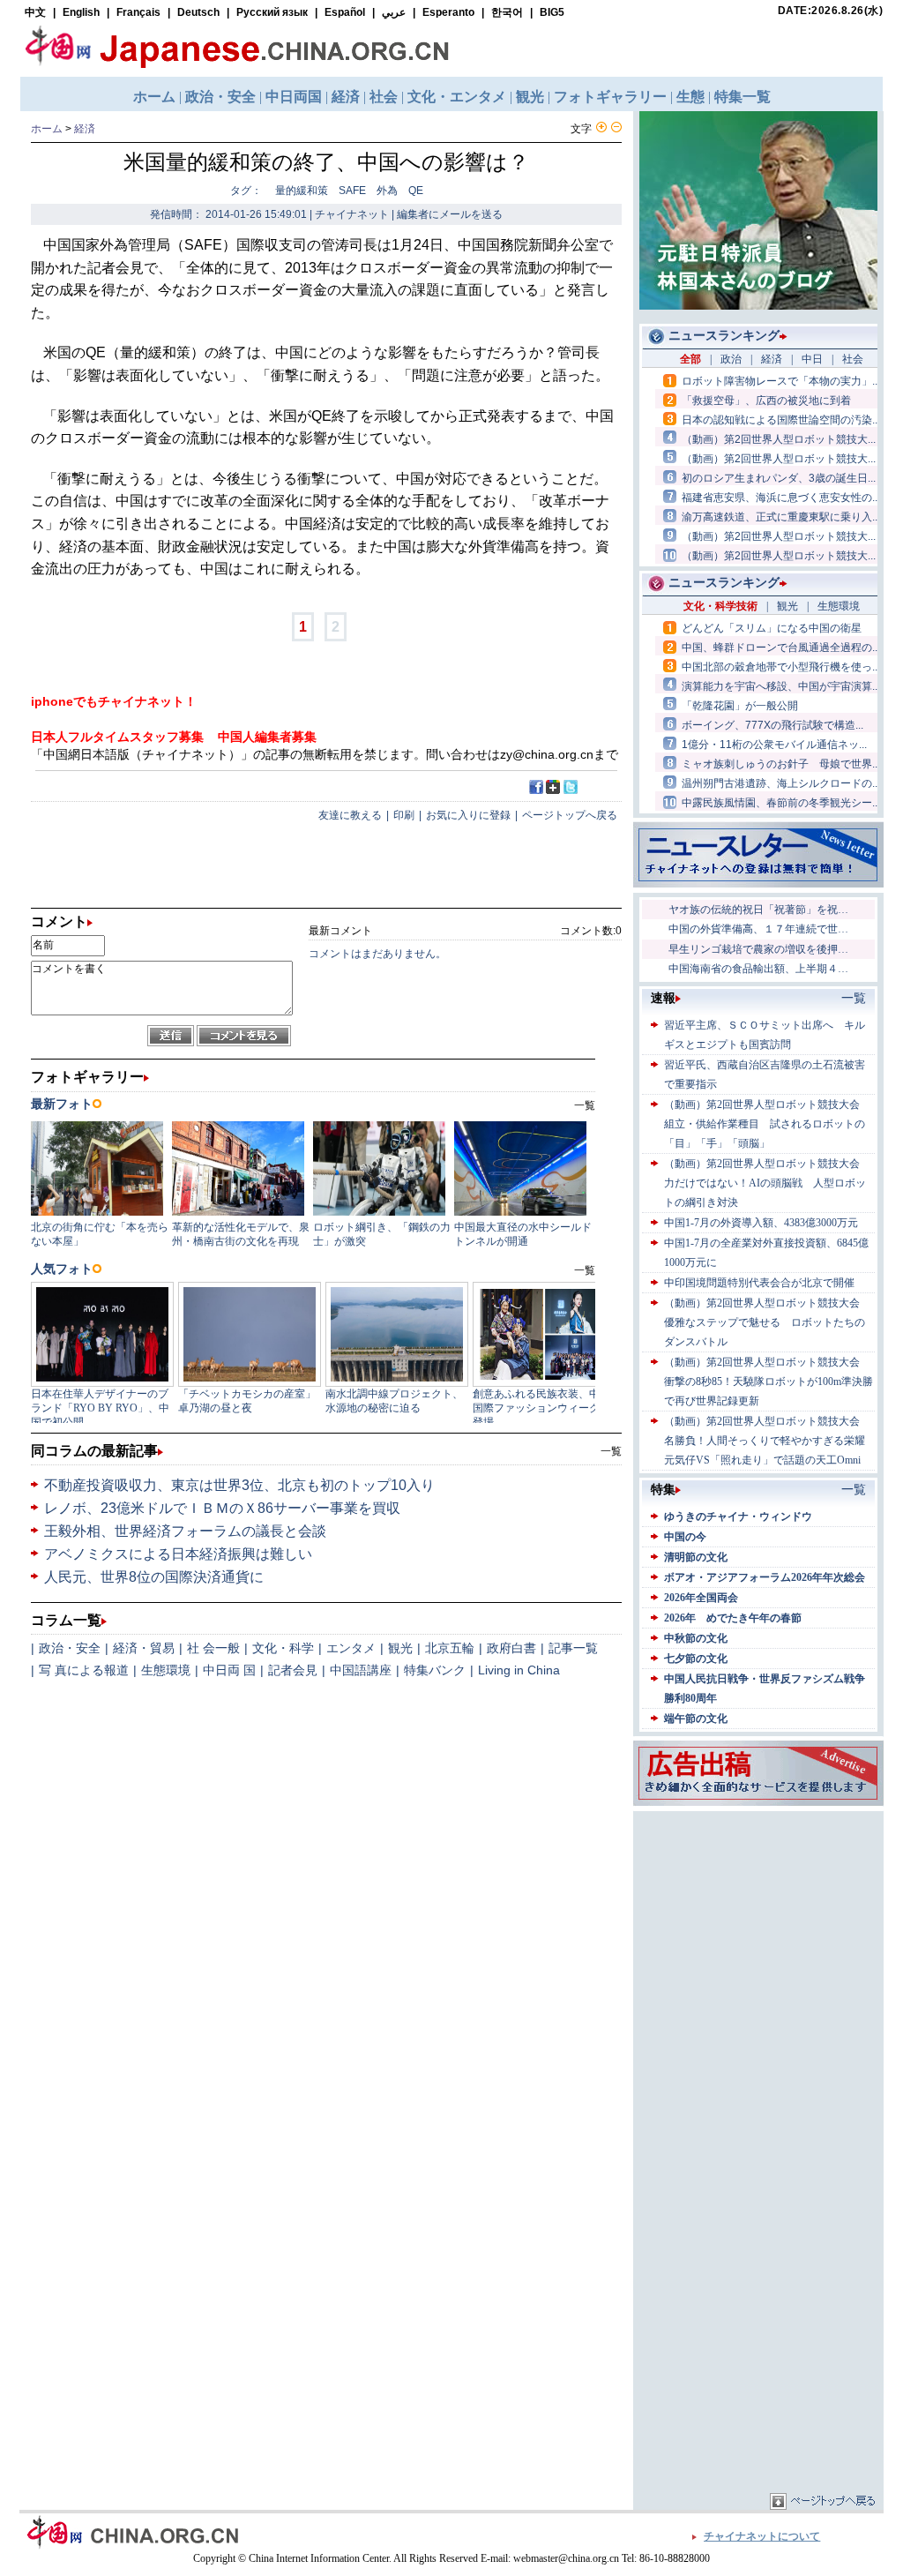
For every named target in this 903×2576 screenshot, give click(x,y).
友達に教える (350, 815)
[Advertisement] (758, 1926)
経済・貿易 (144, 1648)
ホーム (47, 129)
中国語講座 (361, 1670)
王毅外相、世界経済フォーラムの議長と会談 (185, 1531)
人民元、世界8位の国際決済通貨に (154, 1577)
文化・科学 (283, 1648)
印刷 (404, 815)
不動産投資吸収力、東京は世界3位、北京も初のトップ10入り (239, 1485)
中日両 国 (229, 1670)
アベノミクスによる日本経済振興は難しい (178, 1554)
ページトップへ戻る (570, 815)
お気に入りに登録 (468, 815)
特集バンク (435, 1670)
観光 (400, 1648)
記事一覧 (573, 1648)
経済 (85, 129)
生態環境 (166, 1670)
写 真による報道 (84, 1670)
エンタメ (351, 1648)
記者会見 (293, 1670)
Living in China (519, 1670)
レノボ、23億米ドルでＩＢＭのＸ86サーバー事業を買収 (222, 1508)
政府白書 (511, 1648)
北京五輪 (450, 1648)
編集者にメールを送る (450, 214)
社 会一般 (213, 1648)
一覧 (611, 1451)
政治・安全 (70, 1648)
